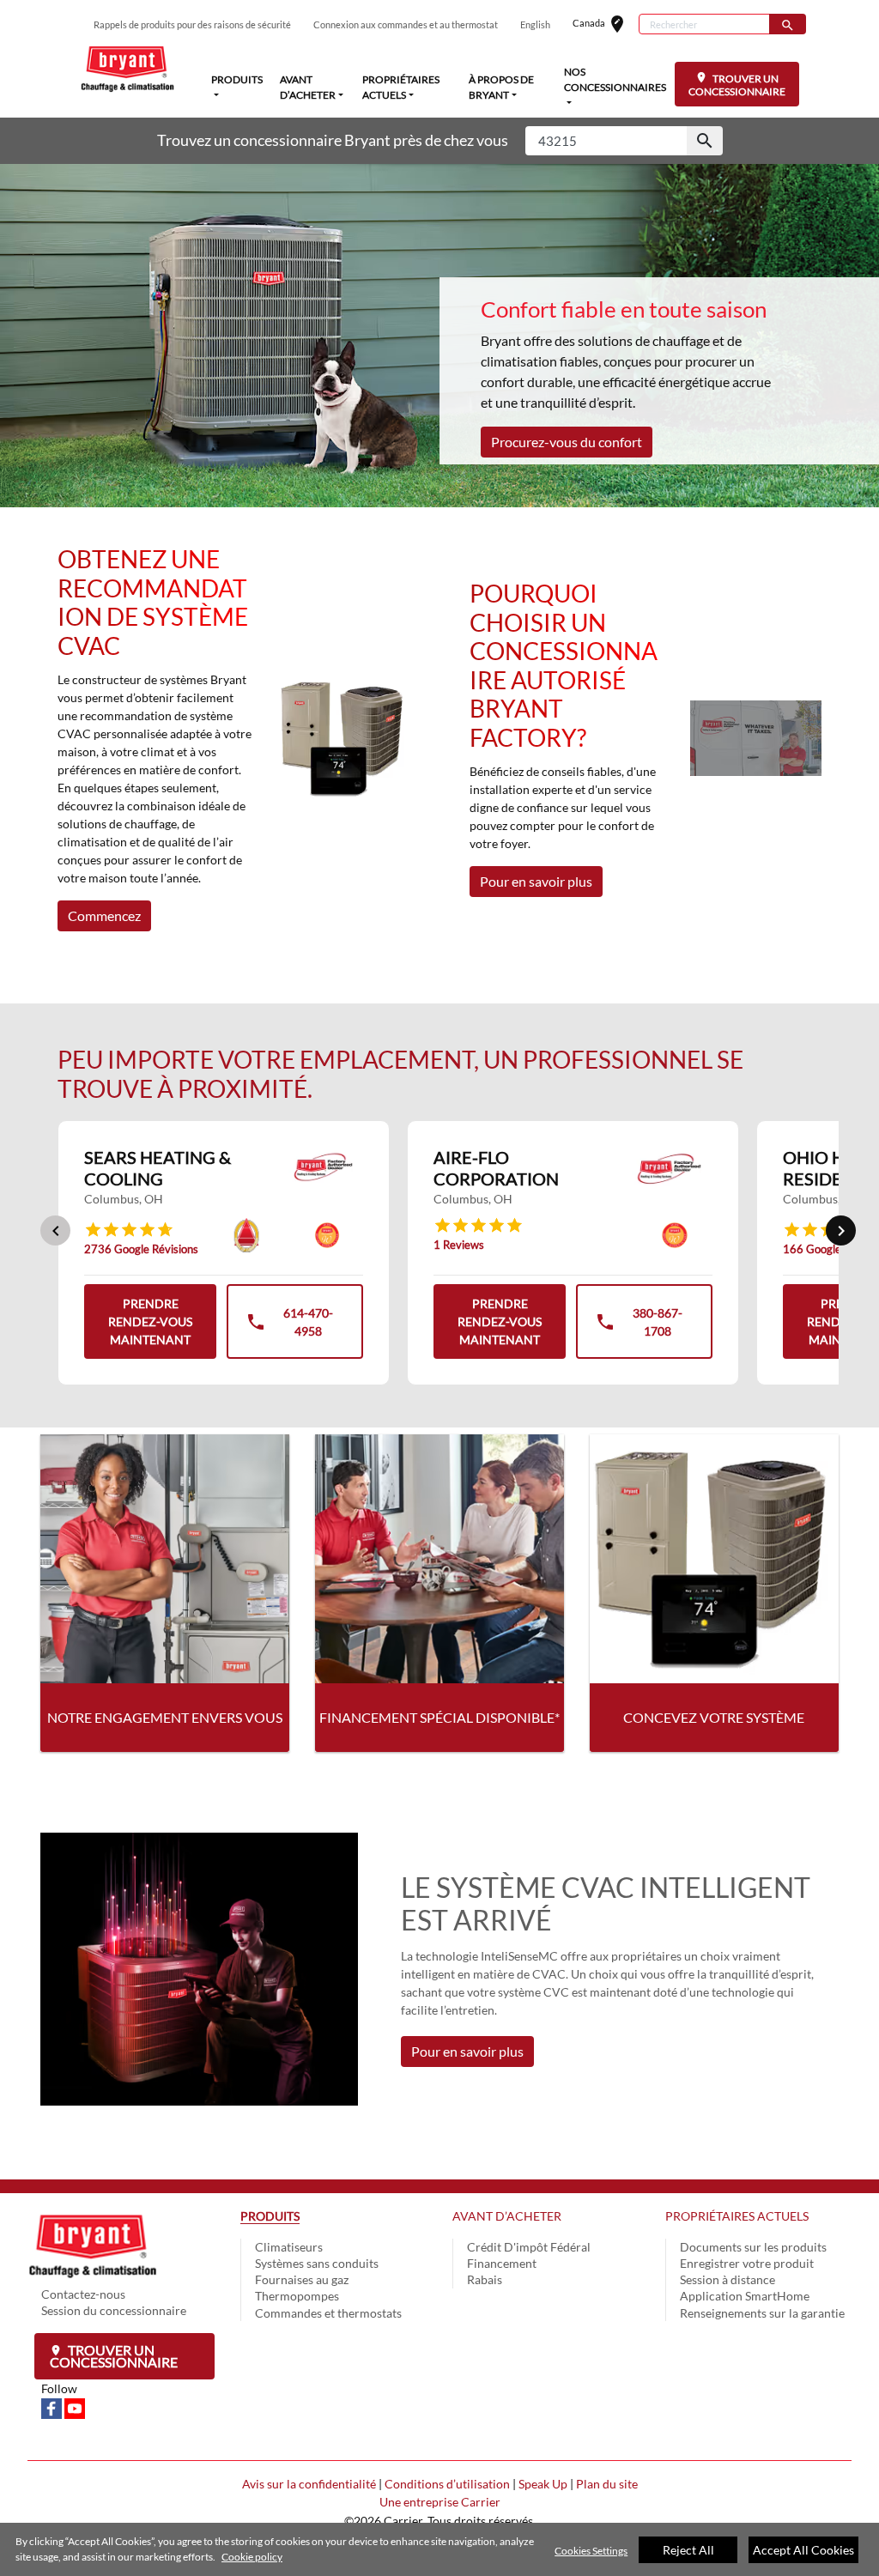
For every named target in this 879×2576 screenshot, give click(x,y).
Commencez (104, 915)
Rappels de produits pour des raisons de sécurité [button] (192, 24)
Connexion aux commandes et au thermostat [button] (406, 24)
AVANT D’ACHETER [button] (308, 87)
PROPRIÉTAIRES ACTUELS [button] (401, 87)
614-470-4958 (289, 1324)
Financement (502, 2263)
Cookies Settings (591, 2551)
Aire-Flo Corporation (496, 1168)
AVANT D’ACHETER (507, 2216)
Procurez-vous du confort (567, 442)
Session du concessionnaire (114, 2310)
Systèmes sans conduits (317, 2263)
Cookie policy (252, 2557)
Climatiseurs (289, 2247)
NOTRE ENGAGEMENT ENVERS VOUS (165, 1717)
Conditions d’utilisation (447, 2484)
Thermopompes (297, 2296)
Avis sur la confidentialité (309, 2484)
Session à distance (727, 2279)
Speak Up (543, 2484)
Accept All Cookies (803, 2550)
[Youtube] (75, 2406)
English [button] (535, 24)
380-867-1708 (638, 1324)
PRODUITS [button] (237, 79)
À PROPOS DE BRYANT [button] (501, 87)
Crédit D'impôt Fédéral (529, 2247)
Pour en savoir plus (536, 881)
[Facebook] (53, 2406)
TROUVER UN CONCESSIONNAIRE (737, 85)
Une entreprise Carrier (440, 2502)
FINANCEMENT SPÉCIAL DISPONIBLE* (439, 1717)
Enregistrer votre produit (747, 2263)
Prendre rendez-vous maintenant (150, 1321)
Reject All (688, 2550)
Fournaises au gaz (302, 2279)
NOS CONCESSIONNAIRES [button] (615, 79)
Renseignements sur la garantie (762, 2313)
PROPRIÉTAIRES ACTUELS (737, 2216)
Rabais (485, 2279)
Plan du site (607, 2484)
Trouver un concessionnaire (114, 2356)
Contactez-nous (83, 2294)
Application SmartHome (745, 2296)
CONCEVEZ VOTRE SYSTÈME (714, 1717)
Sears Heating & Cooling (158, 1168)
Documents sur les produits (753, 2247)
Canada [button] (606, 24)
